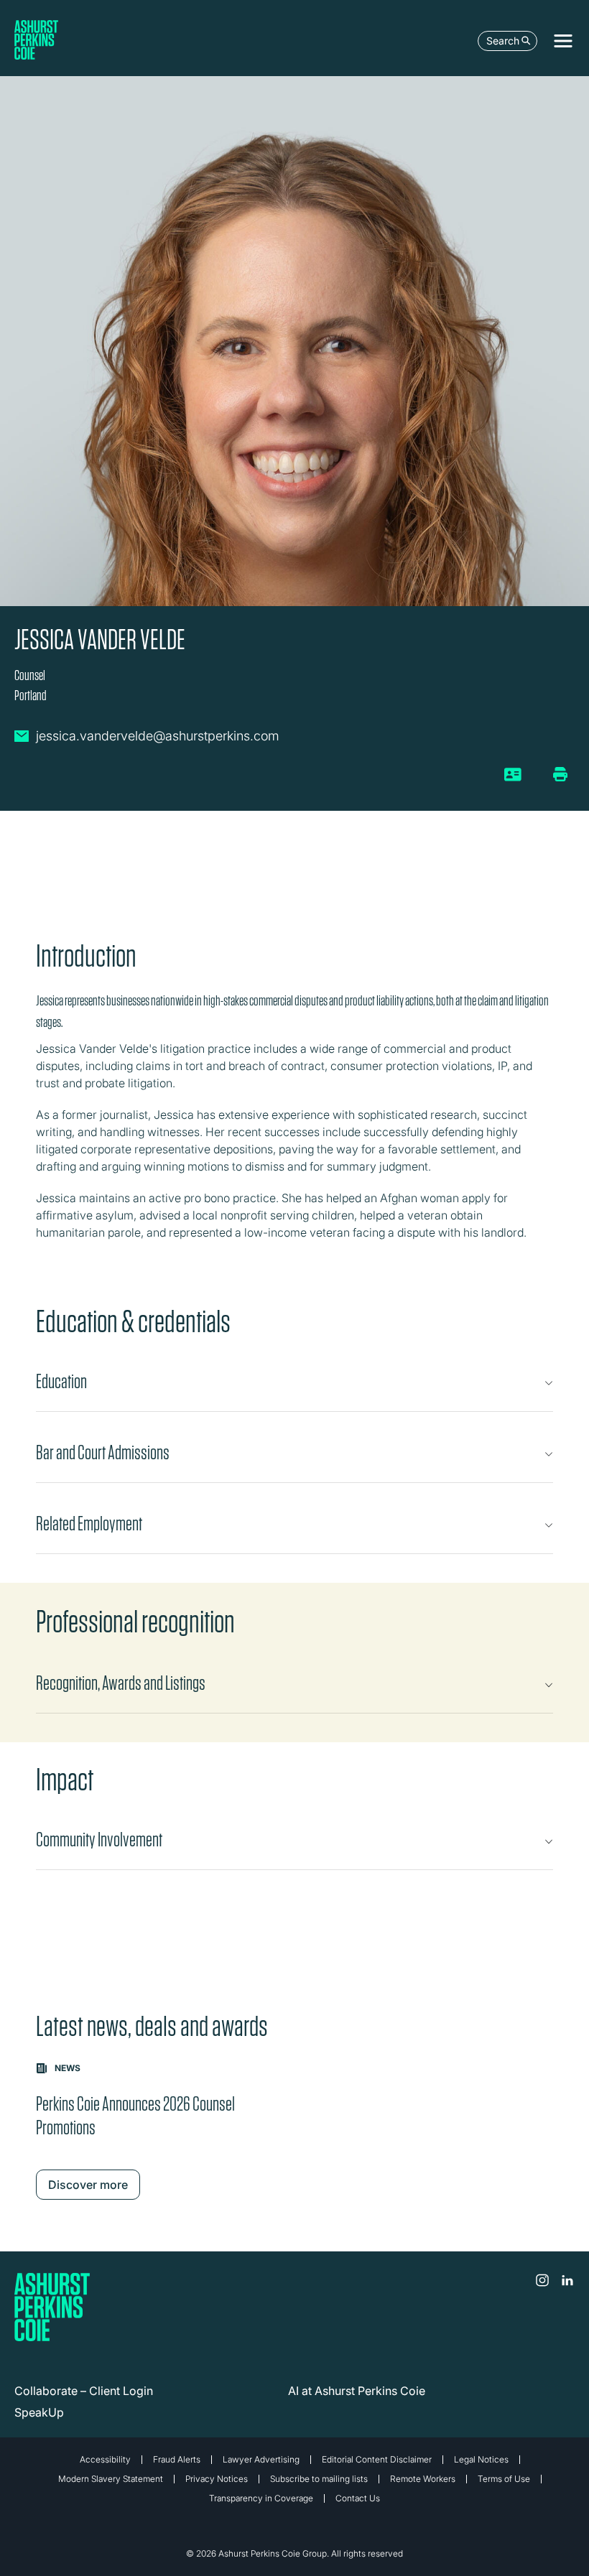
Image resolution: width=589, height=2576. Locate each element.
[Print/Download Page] (560, 774)
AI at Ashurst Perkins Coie (357, 2391)
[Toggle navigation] (563, 41)
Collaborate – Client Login (84, 2391)
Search (503, 41)
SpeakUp (39, 2412)
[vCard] (513, 780)
